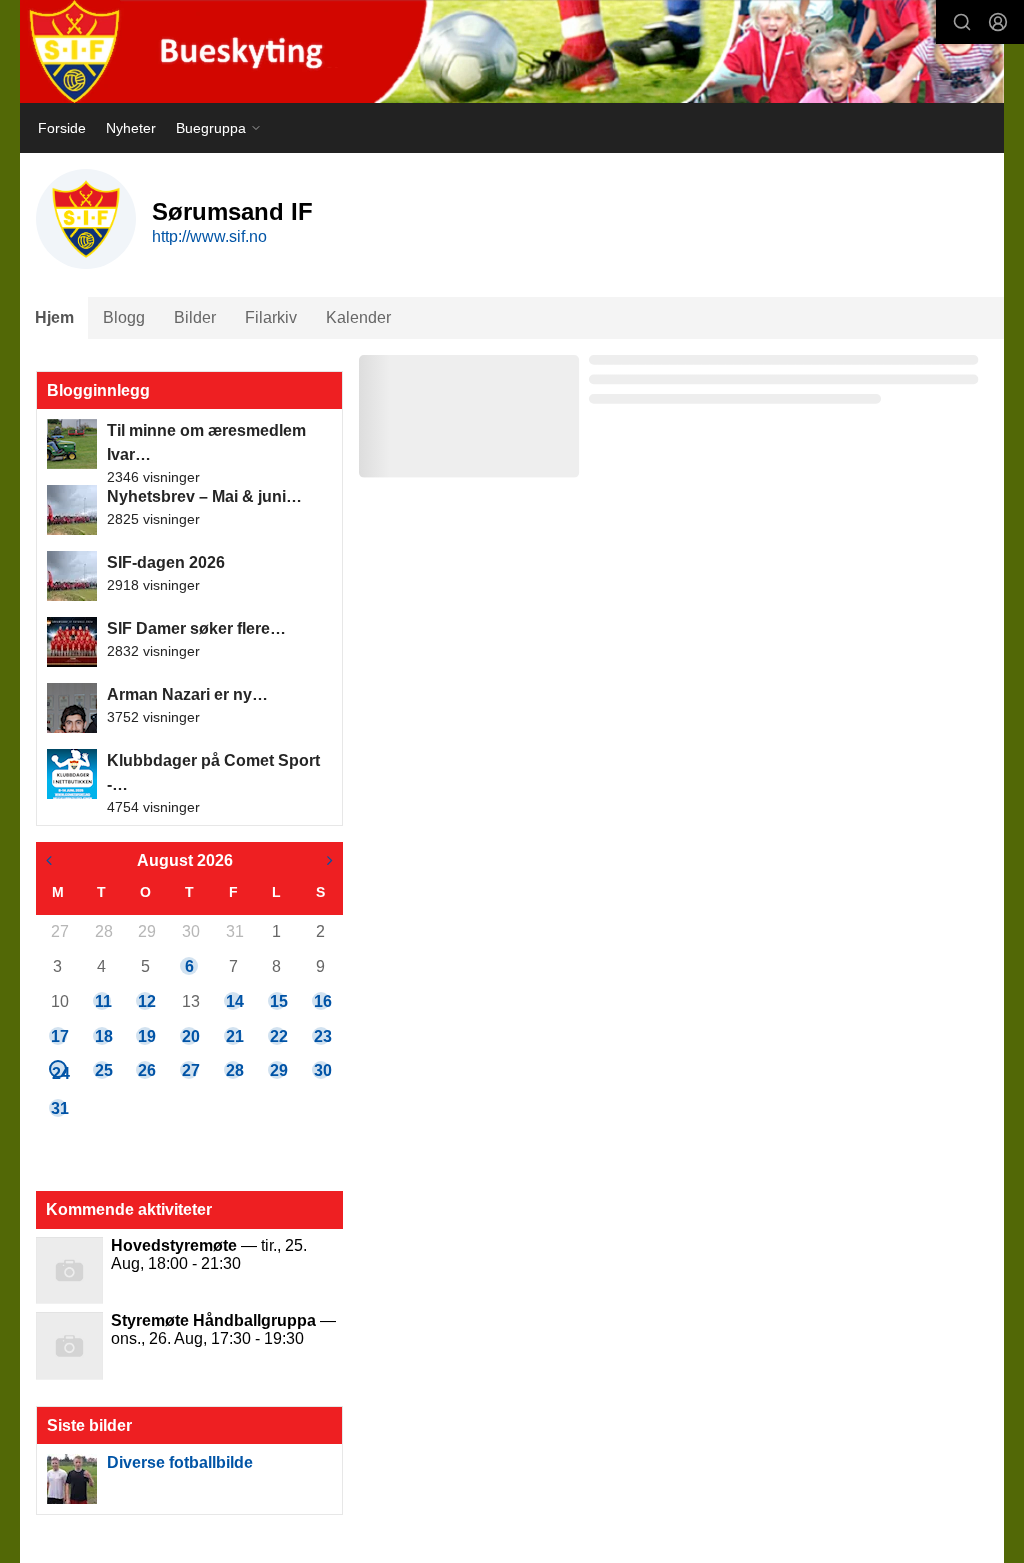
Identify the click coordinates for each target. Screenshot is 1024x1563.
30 (190, 931)
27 (59, 931)
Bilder (195, 317)
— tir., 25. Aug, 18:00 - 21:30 (209, 1254)
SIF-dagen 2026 (166, 562)
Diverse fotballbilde (180, 1462)
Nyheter (131, 128)
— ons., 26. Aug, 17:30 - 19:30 (223, 1329)
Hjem (54, 317)
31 (234, 931)
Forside (62, 128)
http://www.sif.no (209, 236)
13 (190, 1001)
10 (59, 1001)
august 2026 (185, 860)
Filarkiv (271, 317)
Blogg (124, 317)
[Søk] (962, 22)
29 (146, 931)
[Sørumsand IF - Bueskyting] (512, 51)
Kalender (358, 317)
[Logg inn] (998, 22)
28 (103, 931)
